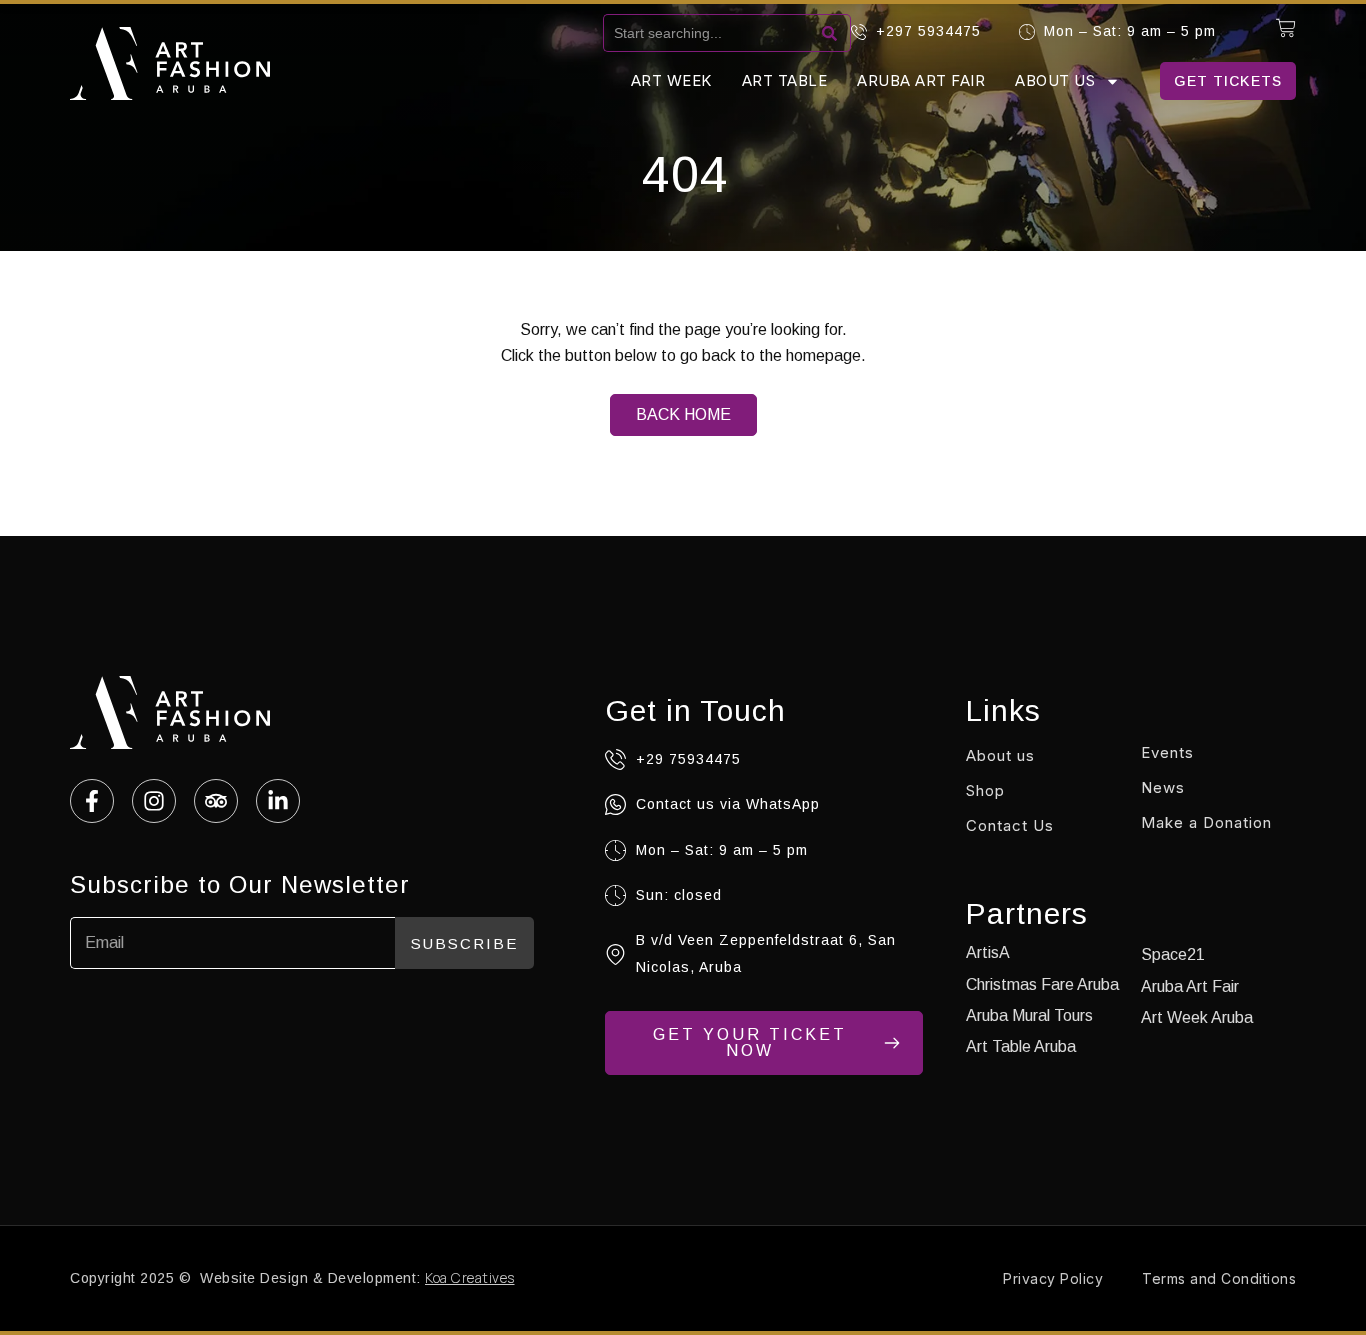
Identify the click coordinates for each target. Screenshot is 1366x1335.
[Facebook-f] (92, 801)
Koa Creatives (470, 1277)
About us (1055, 80)
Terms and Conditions (1219, 1278)
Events (1167, 752)
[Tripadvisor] (216, 801)
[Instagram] (154, 801)
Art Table (785, 80)
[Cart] (1286, 28)
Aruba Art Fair (921, 80)
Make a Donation (1206, 822)
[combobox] (710, 33)
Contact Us (1010, 825)
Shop (985, 790)
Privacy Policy (1053, 1278)
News (1163, 787)
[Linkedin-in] (278, 801)
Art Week (671, 80)
